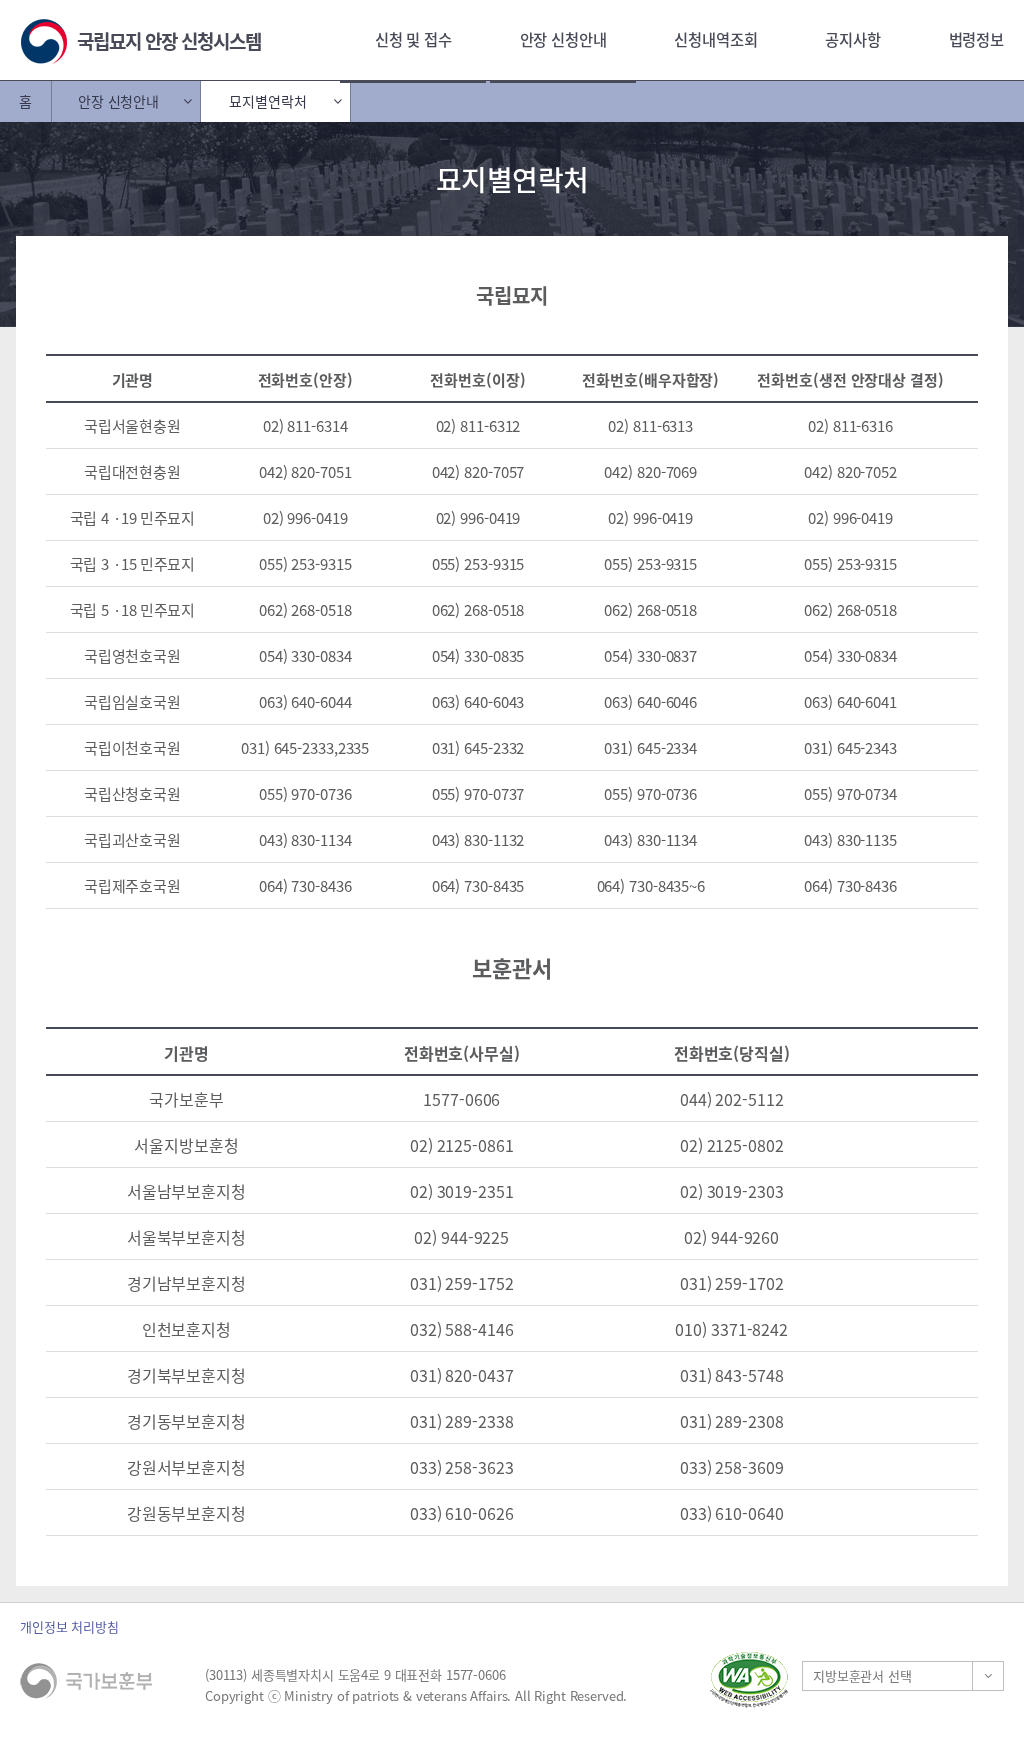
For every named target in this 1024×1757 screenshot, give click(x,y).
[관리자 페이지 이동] (775, 1679)
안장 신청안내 (563, 39)
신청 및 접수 (413, 39)
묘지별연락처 (267, 101)
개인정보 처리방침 (69, 1626)
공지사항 (852, 39)
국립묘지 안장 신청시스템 (169, 41)
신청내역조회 (715, 39)
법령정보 (976, 39)
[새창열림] (749, 1679)
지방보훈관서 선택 (862, 1675)
